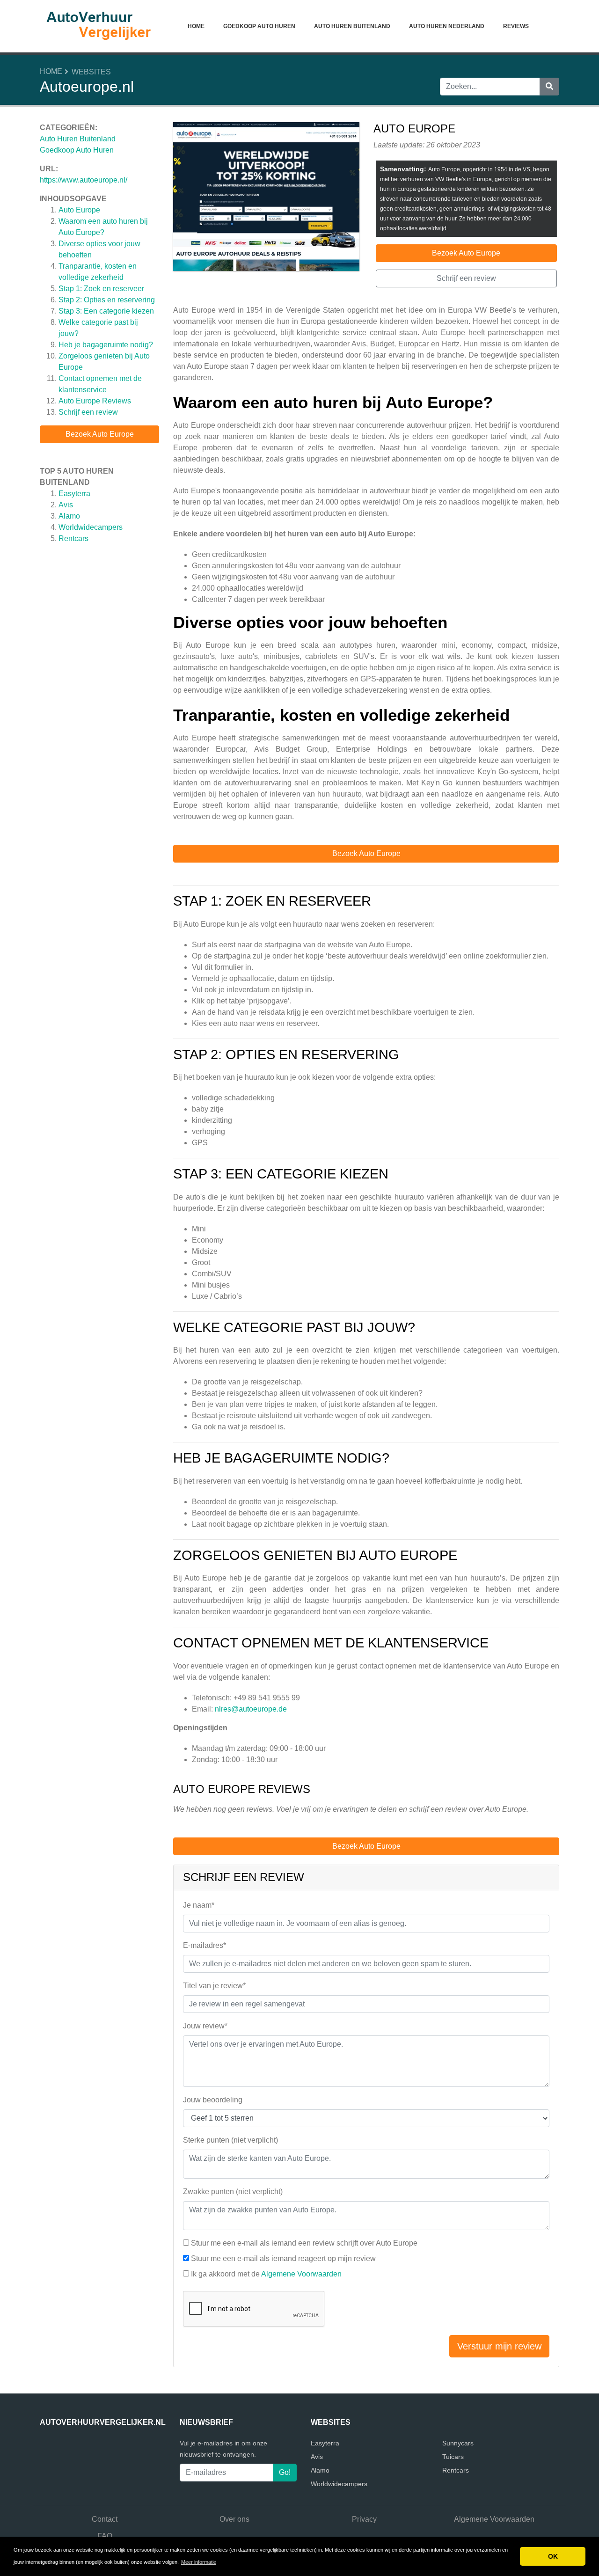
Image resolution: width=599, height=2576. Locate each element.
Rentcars (73, 538)
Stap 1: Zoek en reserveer (101, 289)
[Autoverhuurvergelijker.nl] (98, 26)
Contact (105, 2519)
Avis (66, 505)
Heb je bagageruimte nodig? (106, 345)
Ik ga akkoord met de (266, 2274)
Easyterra (74, 494)
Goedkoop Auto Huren (259, 26)
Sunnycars (458, 2443)
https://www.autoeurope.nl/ (84, 180)
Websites (91, 72)
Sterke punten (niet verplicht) (230, 2140)
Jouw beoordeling (213, 2100)
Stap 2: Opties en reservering (107, 300)
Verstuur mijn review (499, 2346)
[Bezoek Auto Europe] (266, 198)
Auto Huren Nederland (447, 26)
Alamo (69, 516)
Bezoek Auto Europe (100, 434)
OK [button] (553, 2556)
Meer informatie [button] (199, 2562)
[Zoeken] (549, 87)
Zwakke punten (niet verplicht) (233, 2192)
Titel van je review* (214, 1986)
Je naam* (199, 1905)
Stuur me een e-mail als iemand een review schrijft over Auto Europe (304, 2243)
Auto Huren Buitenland (352, 26)
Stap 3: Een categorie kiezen (106, 311)
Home (196, 26)
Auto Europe (79, 210)
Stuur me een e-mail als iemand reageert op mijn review (283, 2258)
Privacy (364, 2519)
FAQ (105, 2536)
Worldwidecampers (91, 527)
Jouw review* (205, 2026)
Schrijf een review (88, 412)
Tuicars (453, 2457)
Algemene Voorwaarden (301, 2274)
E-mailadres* (205, 1945)
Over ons (234, 2519)
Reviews (516, 26)
